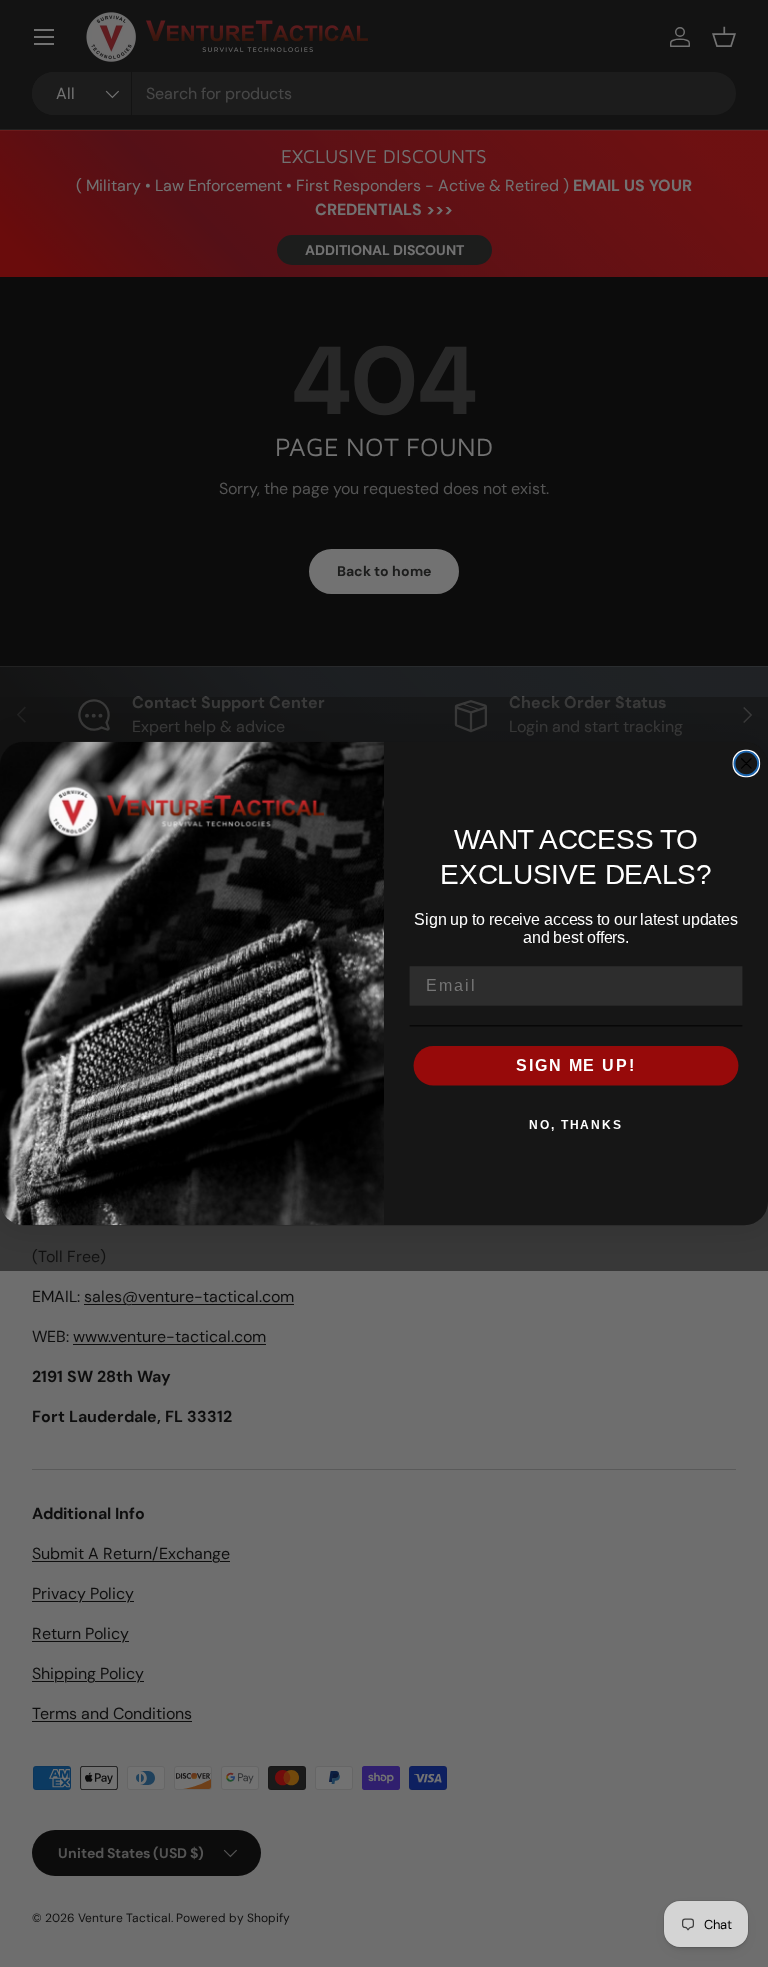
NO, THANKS (576, 1125)
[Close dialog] (747, 764)
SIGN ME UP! (575, 1065)
